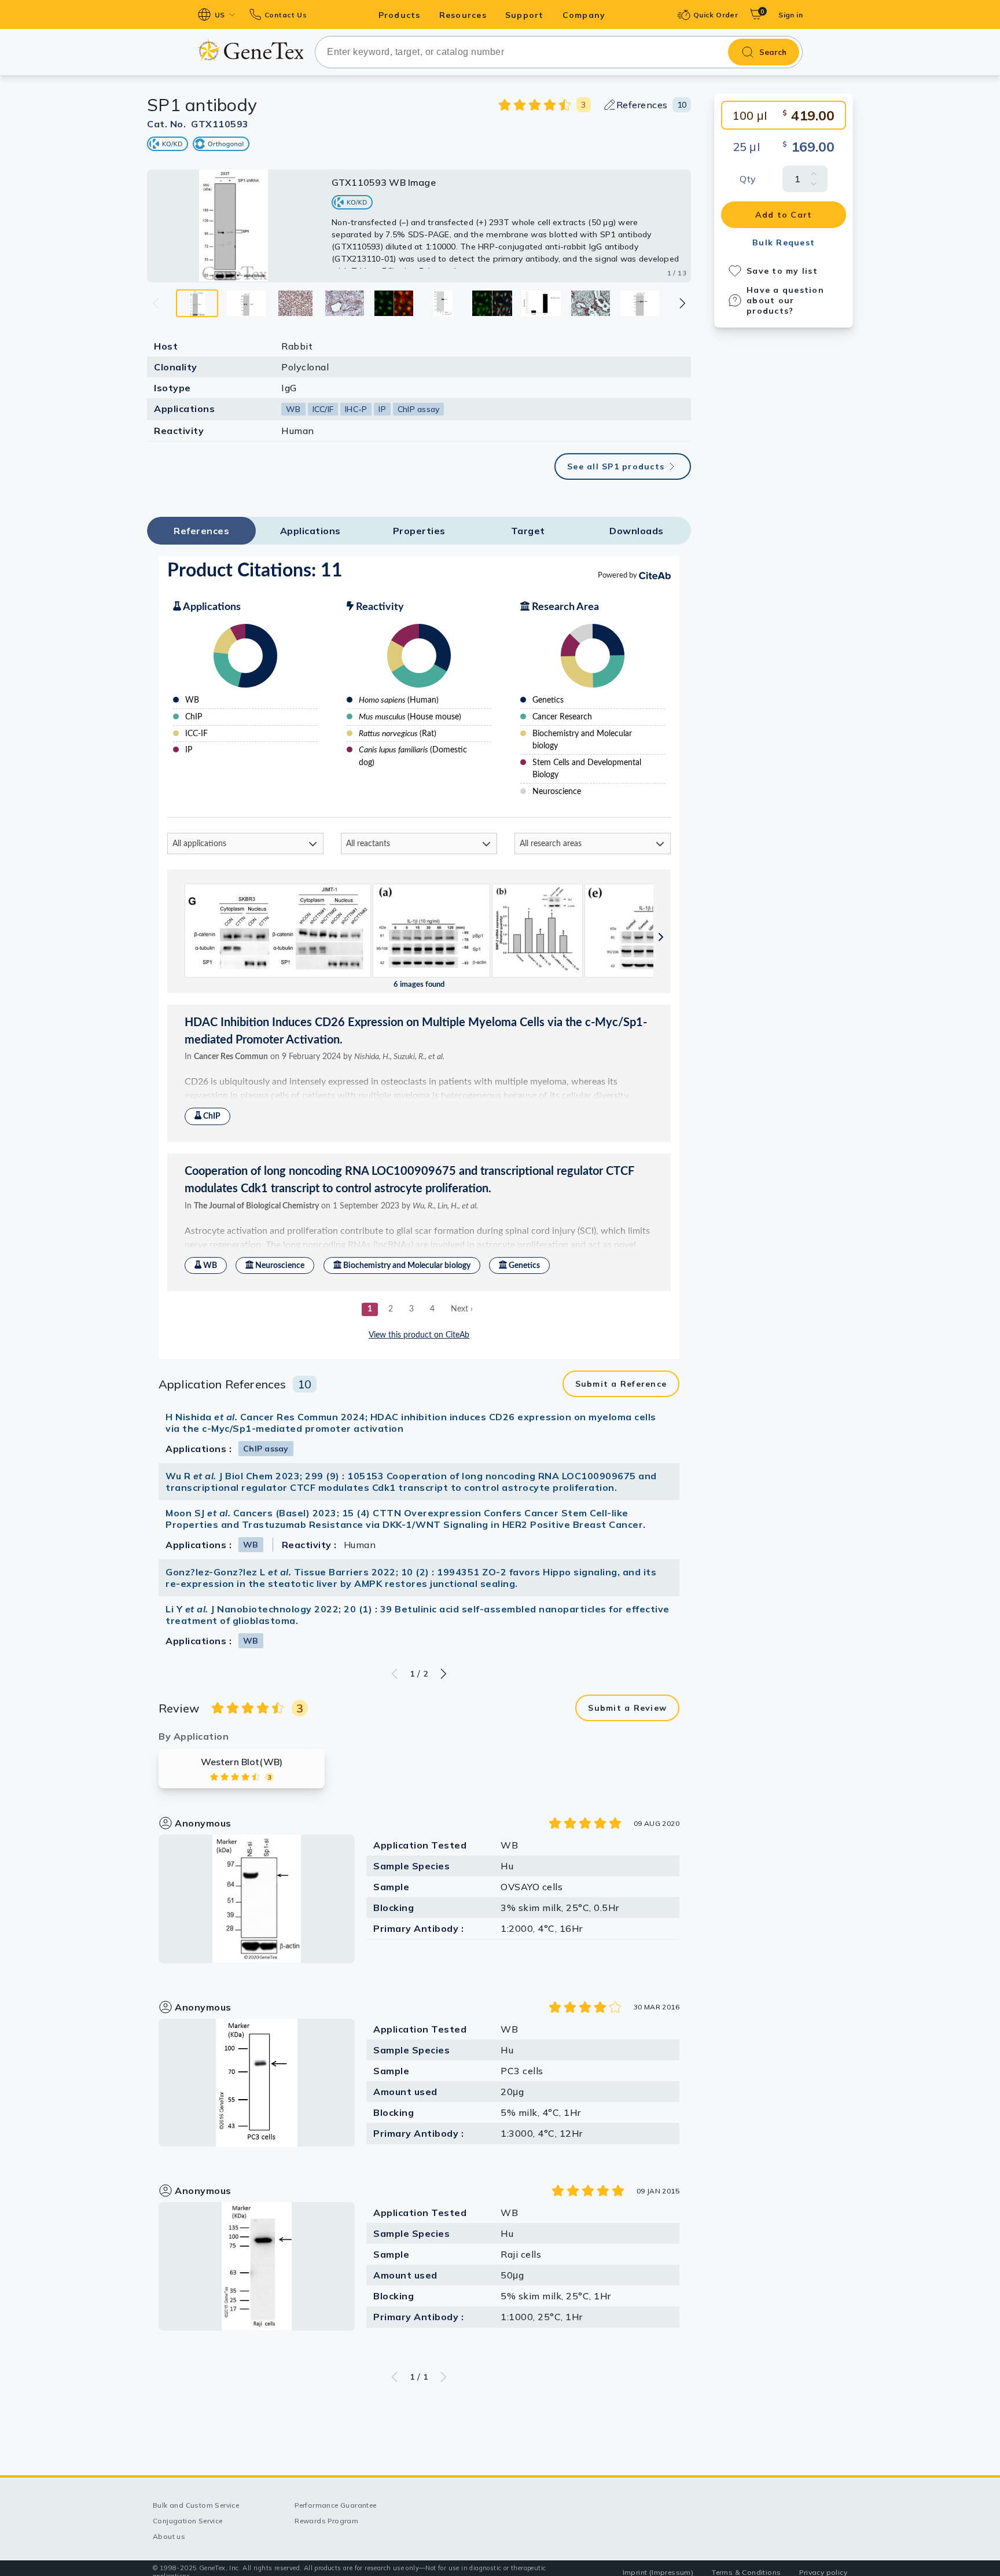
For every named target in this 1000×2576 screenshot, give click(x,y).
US (220, 15)
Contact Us (286, 15)
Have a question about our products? (785, 300)
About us (169, 2536)
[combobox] (559, 52)
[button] (682, 303)
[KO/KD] (168, 144)
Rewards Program (326, 2521)
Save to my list (782, 271)
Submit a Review (627, 1708)
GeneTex (250, 50)
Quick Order (716, 15)
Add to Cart (784, 215)
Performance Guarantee (335, 2505)
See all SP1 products (616, 466)
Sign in (791, 15)
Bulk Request (784, 242)
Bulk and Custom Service (196, 2505)
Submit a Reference (621, 1384)
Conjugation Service (188, 2521)
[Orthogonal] (221, 144)
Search (773, 52)
